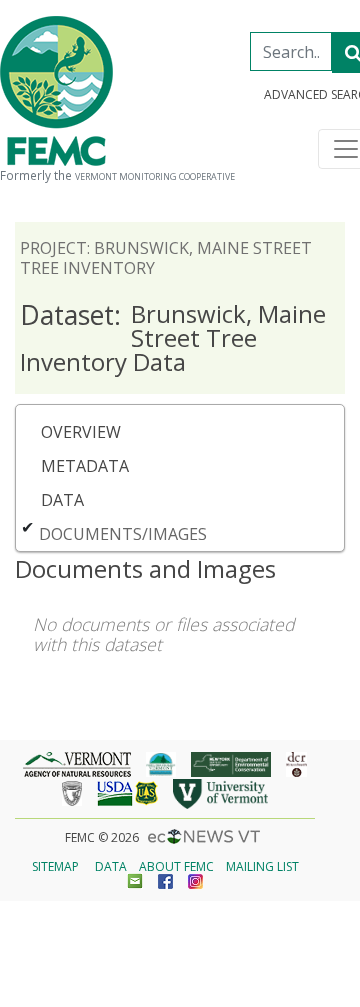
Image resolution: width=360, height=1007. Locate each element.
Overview (81, 432)
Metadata (85, 466)
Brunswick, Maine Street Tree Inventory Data (173, 337)
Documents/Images (123, 534)
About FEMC (176, 866)
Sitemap (55, 866)
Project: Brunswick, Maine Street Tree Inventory (166, 258)
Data (62, 500)
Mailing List (262, 866)
